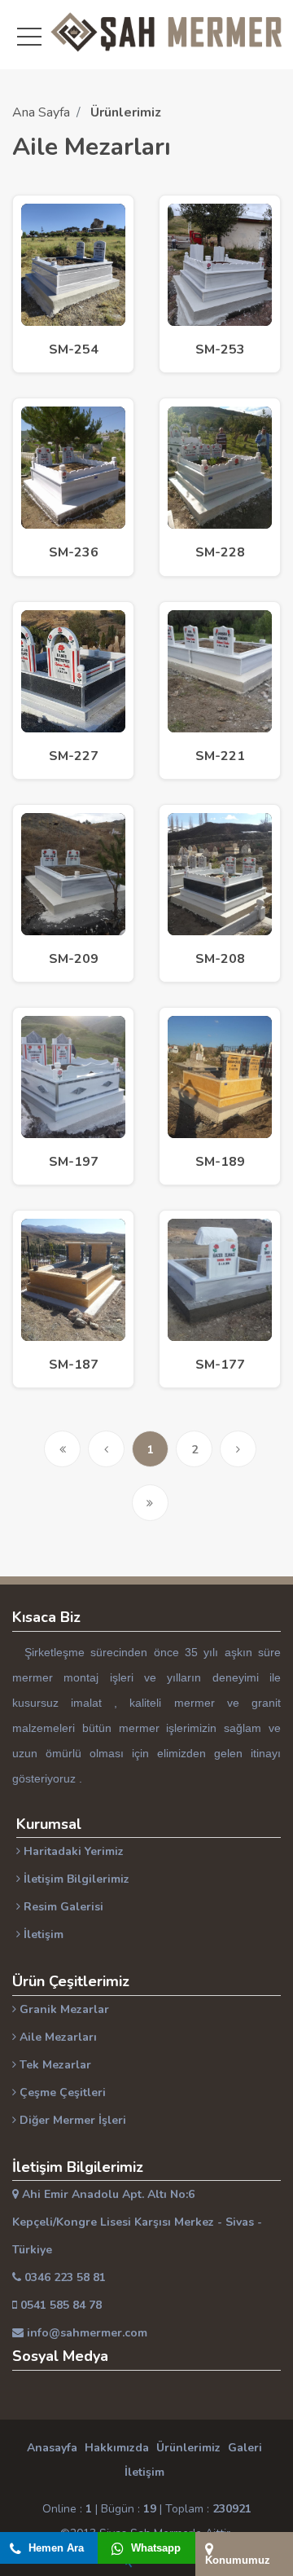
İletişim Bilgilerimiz (75, 1879)
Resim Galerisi (62, 1907)
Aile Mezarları (57, 2037)
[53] (220, 1076)
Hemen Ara (55, 2548)
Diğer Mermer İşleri (71, 2120)
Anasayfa (52, 2448)
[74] (73, 873)
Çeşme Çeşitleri (61, 2092)
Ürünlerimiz (188, 2448)
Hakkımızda (117, 2448)
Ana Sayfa (41, 112)
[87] (220, 670)
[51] (73, 1279)
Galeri (245, 2448)
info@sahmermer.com (85, 2333)
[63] (73, 1076)
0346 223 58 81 (63, 2277)
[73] (220, 873)
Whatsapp (154, 2548)
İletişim (42, 1934)
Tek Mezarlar (54, 2065)
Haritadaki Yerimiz (72, 1851)
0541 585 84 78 (59, 2305)
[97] (220, 467)
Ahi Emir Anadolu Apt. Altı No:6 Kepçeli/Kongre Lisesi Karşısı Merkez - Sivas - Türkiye (137, 2222)
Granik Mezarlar (63, 2009)
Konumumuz (238, 2560)
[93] (73, 670)
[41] (220, 1279)
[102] (73, 467)
